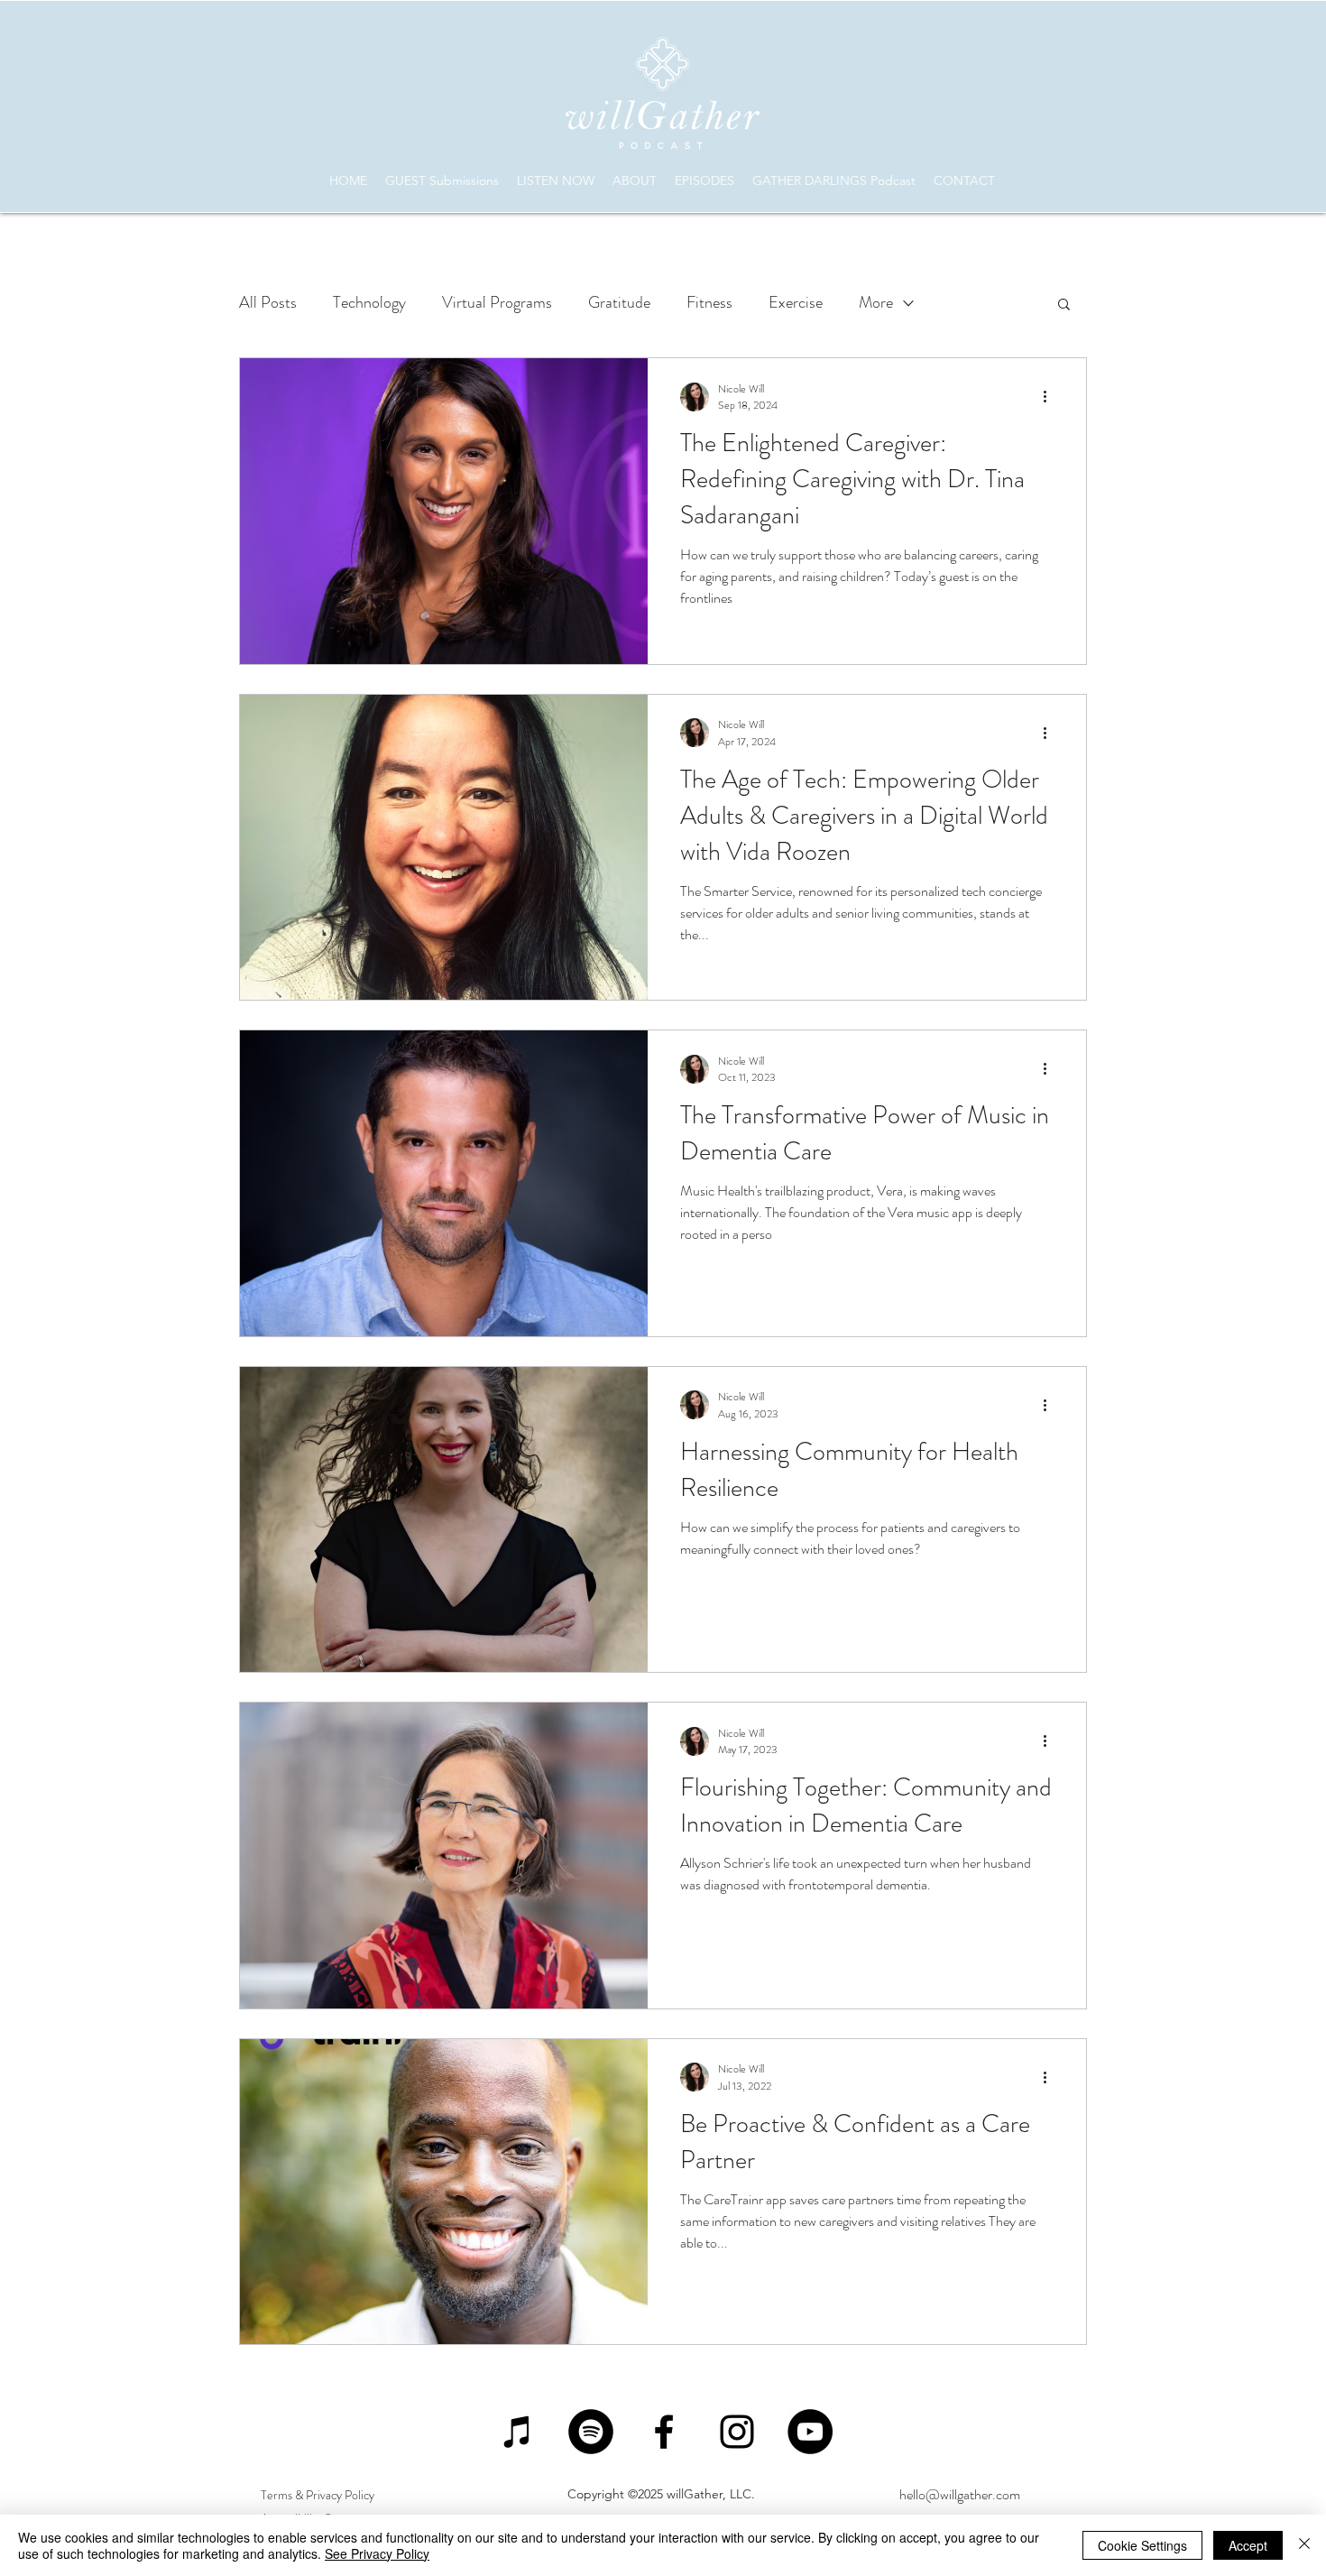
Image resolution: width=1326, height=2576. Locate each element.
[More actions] (1051, 397)
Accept (1248, 2545)
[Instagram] (737, 2432)
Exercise (796, 302)
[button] (1064, 305)
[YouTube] (810, 2432)
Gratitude (619, 302)
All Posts (268, 302)
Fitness (709, 302)
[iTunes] (518, 2432)
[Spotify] (591, 2432)
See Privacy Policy (377, 2553)
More (876, 302)
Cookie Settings (1142, 2545)
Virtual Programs (497, 302)
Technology (369, 302)
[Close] (1304, 2545)
